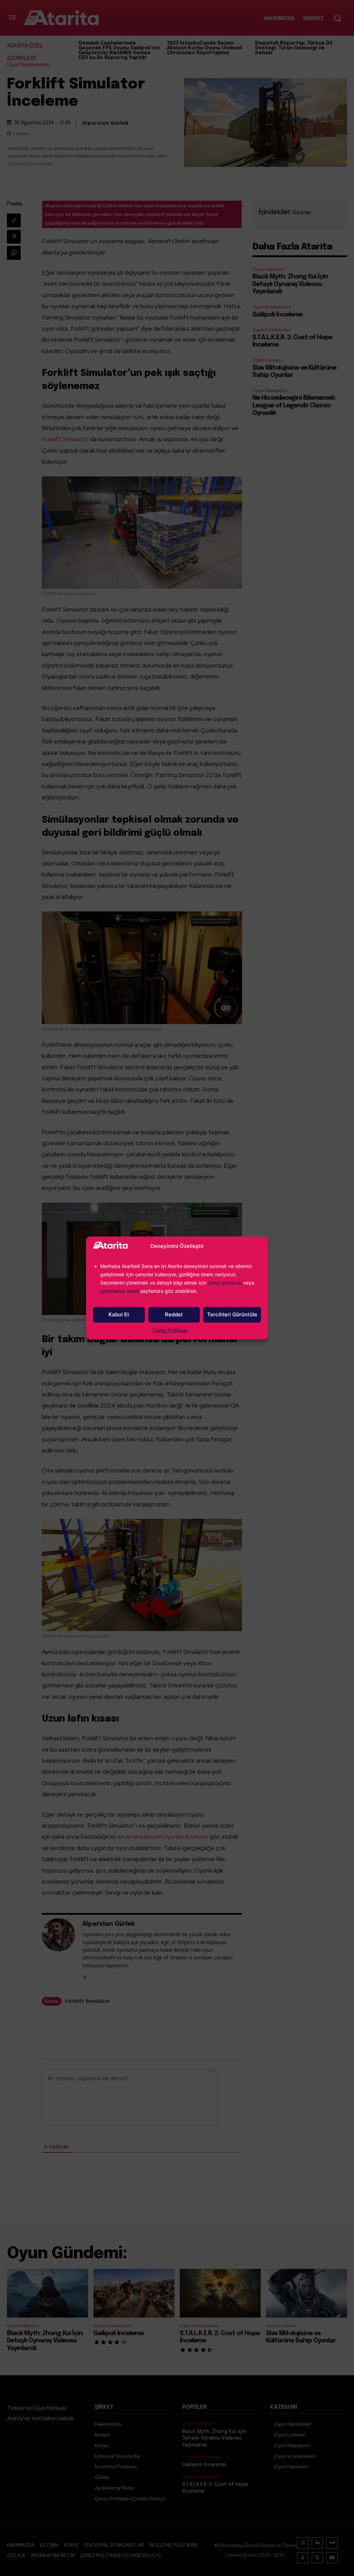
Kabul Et (119, 1314)
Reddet (174, 1314)
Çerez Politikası (170, 1330)
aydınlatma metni (120, 1291)
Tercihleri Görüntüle (232, 1314)
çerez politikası (225, 1283)
